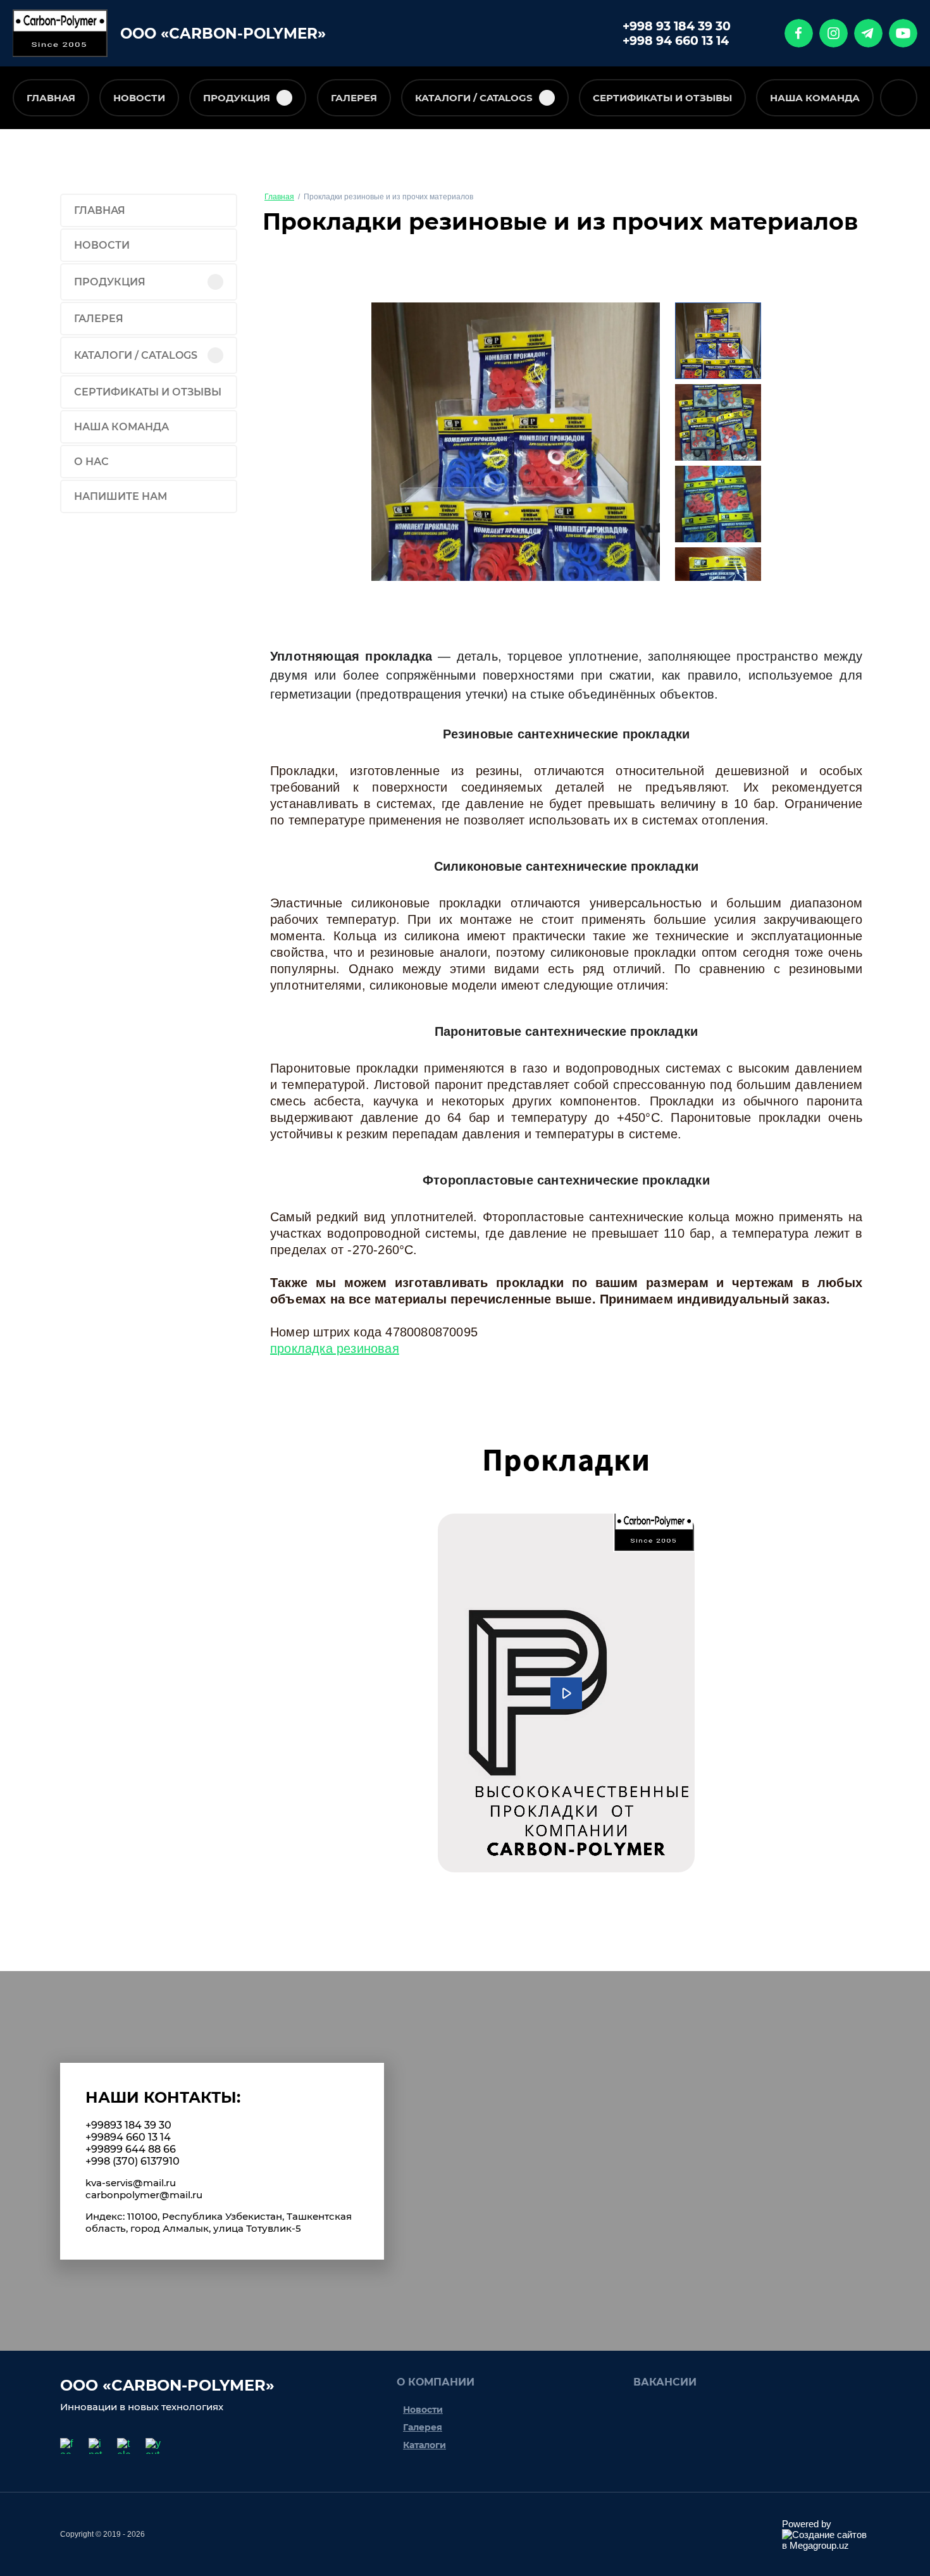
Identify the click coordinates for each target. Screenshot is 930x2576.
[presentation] (385, 442)
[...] (900, 99)
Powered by (807, 2524)
